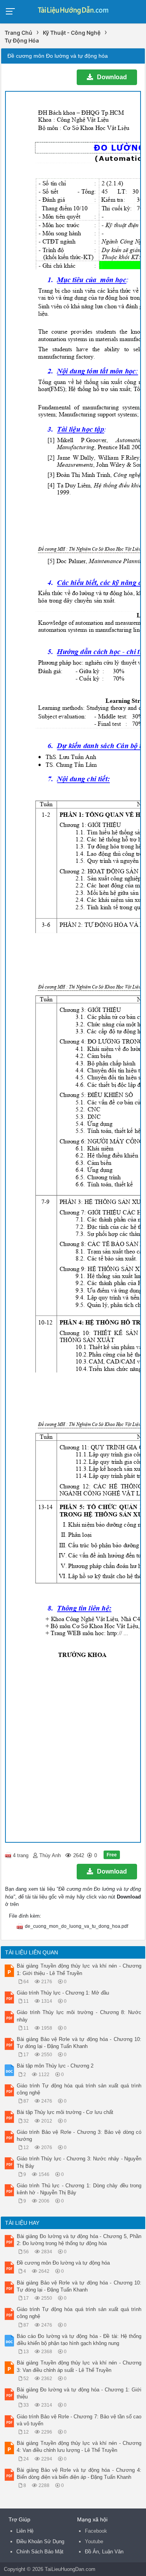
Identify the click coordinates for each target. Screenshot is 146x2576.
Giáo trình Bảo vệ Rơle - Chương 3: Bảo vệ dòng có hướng (79, 2136)
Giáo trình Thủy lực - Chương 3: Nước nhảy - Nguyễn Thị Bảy (79, 2162)
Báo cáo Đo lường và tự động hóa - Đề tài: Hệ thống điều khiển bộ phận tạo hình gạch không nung (79, 2340)
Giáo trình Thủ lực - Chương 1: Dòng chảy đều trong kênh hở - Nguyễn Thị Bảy (79, 2189)
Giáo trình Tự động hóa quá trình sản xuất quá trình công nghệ (79, 2089)
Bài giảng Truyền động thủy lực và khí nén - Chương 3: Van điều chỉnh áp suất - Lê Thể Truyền (79, 2366)
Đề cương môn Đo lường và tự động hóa (63, 2263)
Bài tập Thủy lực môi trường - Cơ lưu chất (65, 2112)
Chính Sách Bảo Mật (40, 2552)
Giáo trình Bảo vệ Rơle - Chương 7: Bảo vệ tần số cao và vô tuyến (79, 2420)
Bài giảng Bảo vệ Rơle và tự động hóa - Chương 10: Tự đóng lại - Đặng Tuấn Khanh (79, 2043)
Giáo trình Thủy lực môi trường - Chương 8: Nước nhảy (79, 2016)
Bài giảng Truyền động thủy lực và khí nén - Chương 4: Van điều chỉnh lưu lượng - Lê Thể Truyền (79, 2447)
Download (112, 77)
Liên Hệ (25, 2531)
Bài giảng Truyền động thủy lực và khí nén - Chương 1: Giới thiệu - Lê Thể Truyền (79, 1969)
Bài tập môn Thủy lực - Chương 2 (55, 2066)
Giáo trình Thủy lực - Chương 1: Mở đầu (63, 1993)
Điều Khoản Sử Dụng (40, 2541)
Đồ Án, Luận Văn (104, 2552)
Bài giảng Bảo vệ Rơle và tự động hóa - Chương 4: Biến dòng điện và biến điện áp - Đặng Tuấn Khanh (79, 2474)
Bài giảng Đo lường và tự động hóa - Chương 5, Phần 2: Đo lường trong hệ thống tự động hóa (79, 2240)
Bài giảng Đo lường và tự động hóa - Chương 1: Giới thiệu (79, 2393)
